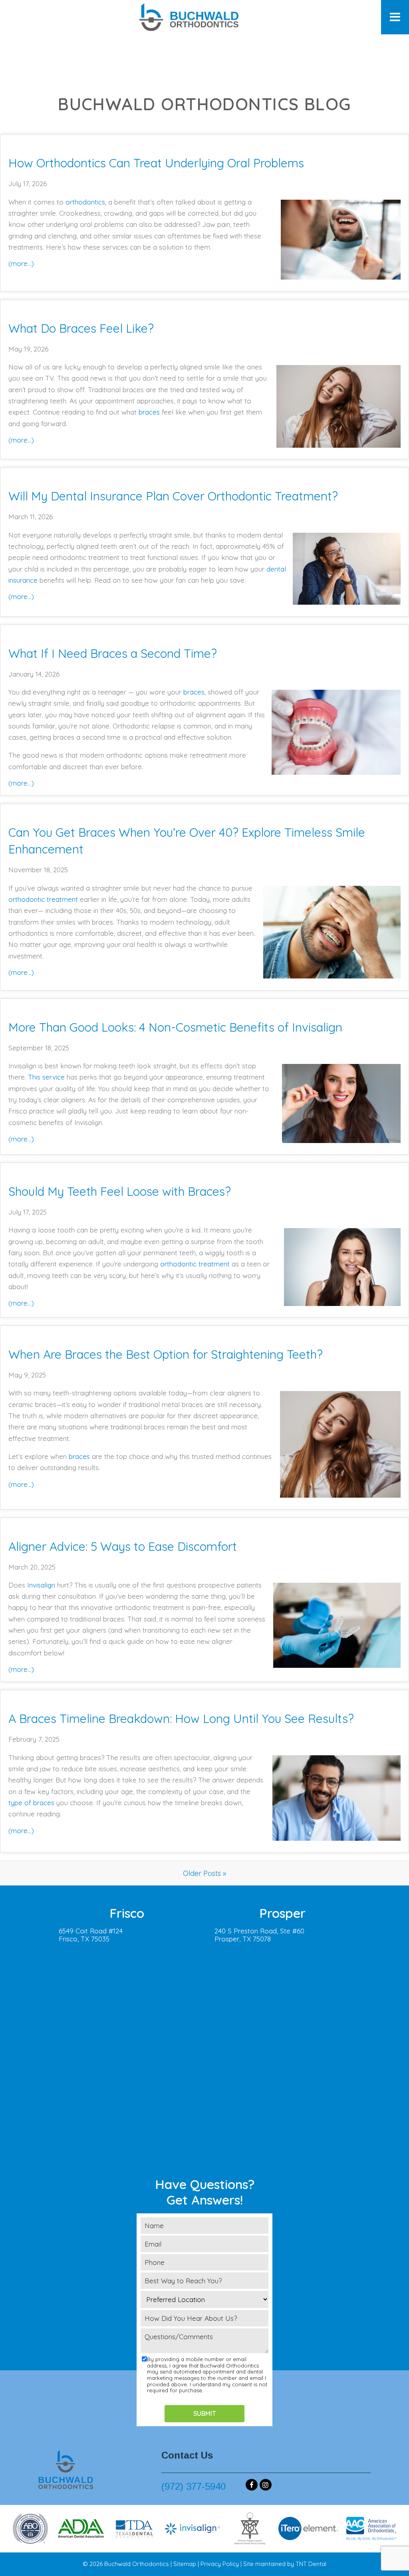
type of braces (31, 1803)
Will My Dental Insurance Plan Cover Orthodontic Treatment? (173, 496)
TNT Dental (311, 2564)
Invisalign (41, 1585)
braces (149, 412)
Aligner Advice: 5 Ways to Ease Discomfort (123, 1546)
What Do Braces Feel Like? (81, 328)
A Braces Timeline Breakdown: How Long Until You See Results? (181, 1719)
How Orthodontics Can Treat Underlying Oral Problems (156, 163)
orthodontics (85, 202)
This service (46, 1077)
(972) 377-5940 (194, 2486)
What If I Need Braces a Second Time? (113, 653)
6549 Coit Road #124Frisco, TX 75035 (91, 1935)
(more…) (21, 263)
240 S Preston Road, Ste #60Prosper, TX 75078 (259, 1935)
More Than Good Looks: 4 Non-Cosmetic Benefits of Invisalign (175, 1027)
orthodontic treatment (43, 899)
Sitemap (185, 2564)
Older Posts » (204, 1873)
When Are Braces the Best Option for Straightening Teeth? (166, 1354)
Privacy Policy (220, 2564)
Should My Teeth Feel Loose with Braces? (120, 1191)
